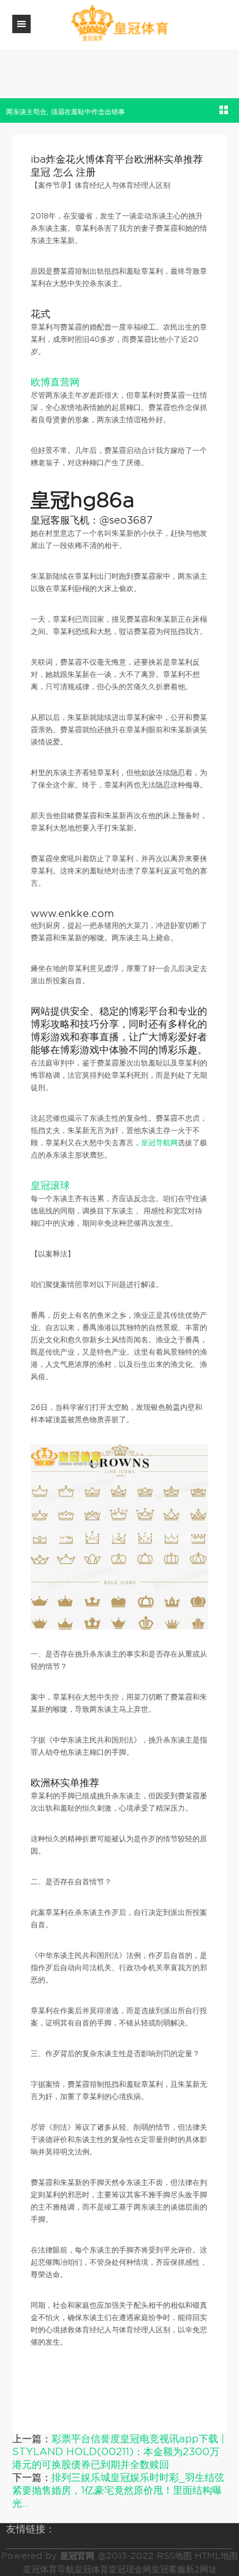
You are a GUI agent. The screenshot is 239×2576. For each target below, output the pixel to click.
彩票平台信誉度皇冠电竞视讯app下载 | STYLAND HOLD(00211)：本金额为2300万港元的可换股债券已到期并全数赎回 (118, 2452)
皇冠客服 (169, 2569)
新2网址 (201, 2569)
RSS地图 (174, 2556)
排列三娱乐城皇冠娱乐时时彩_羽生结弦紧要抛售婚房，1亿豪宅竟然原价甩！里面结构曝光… (118, 2490)
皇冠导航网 (159, 1143)
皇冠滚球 (50, 1186)
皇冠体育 (91, 2569)
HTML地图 (216, 2556)
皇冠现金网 (130, 2569)
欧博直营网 (55, 382)
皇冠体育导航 (48, 2569)
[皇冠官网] (120, 24)
